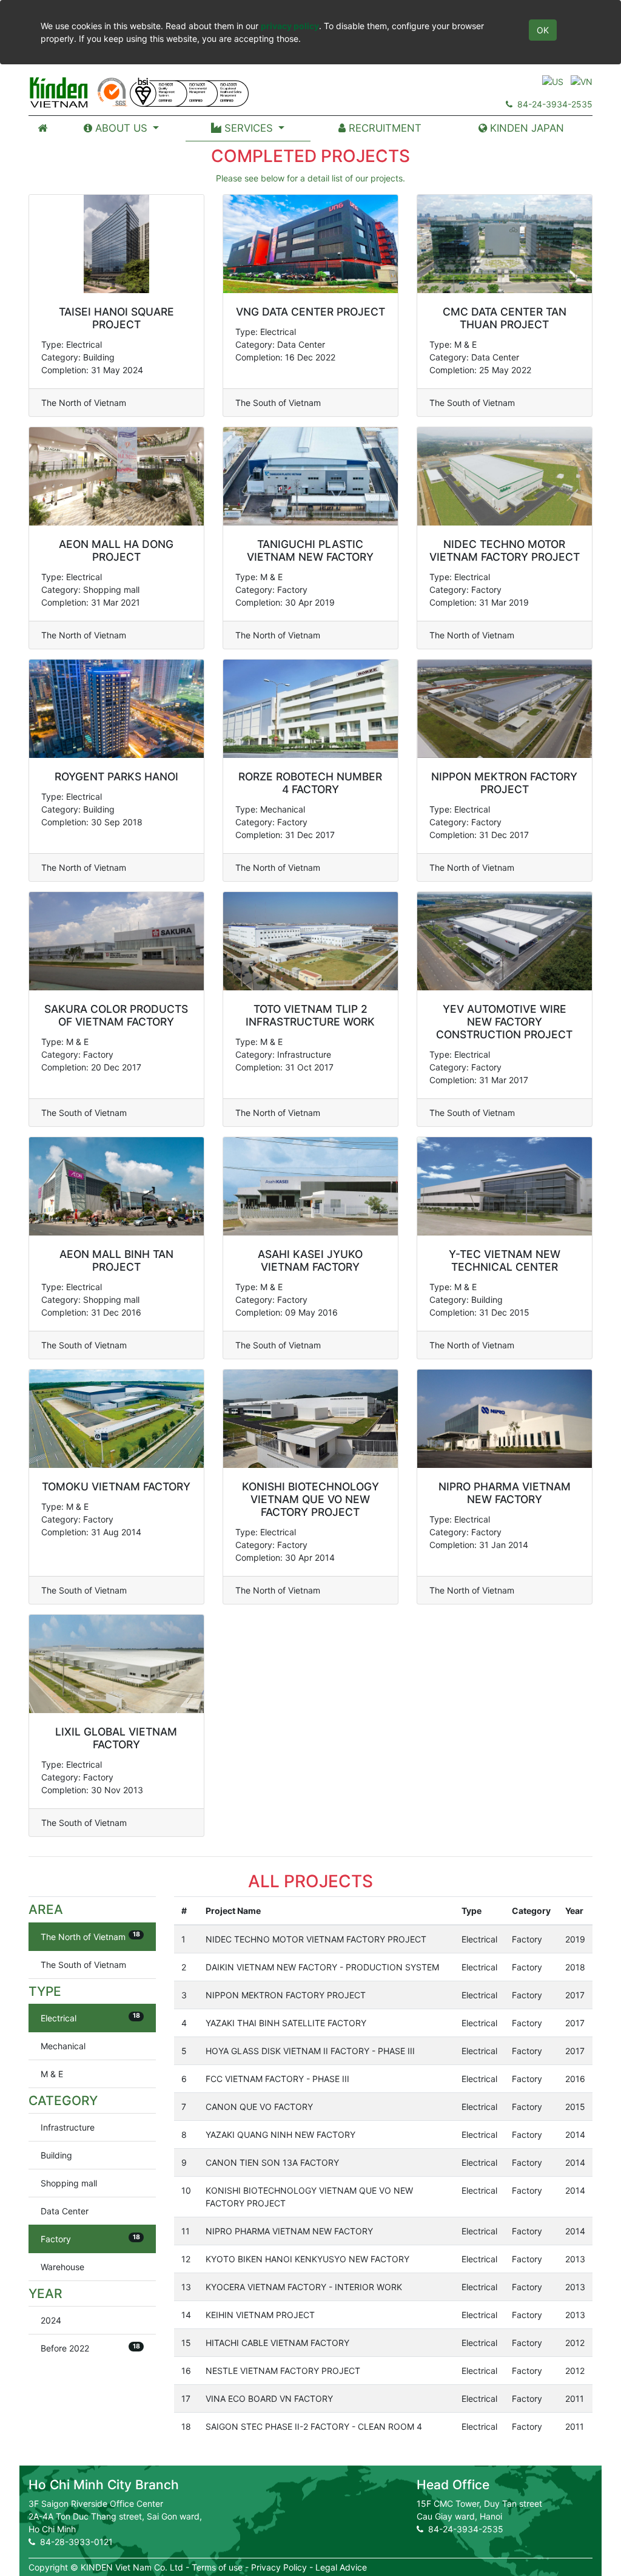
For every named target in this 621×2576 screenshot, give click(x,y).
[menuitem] (43, 128)
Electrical (90, 2017)
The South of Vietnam (83, 1965)
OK (543, 30)
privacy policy (290, 26)
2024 (51, 2320)
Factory (90, 2239)
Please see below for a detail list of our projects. (310, 178)
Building (56, 2155)
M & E (52, 2074)
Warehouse (62, 2267)
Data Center (65, 2211)
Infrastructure (68, 2127)
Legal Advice (341, 2567)
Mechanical (63, 2046)
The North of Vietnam (90, 1936)
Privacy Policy (279, 2567)
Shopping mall (69, 2183)
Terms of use (217, 2567)
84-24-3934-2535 (552, 104)
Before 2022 (90, 2348)
